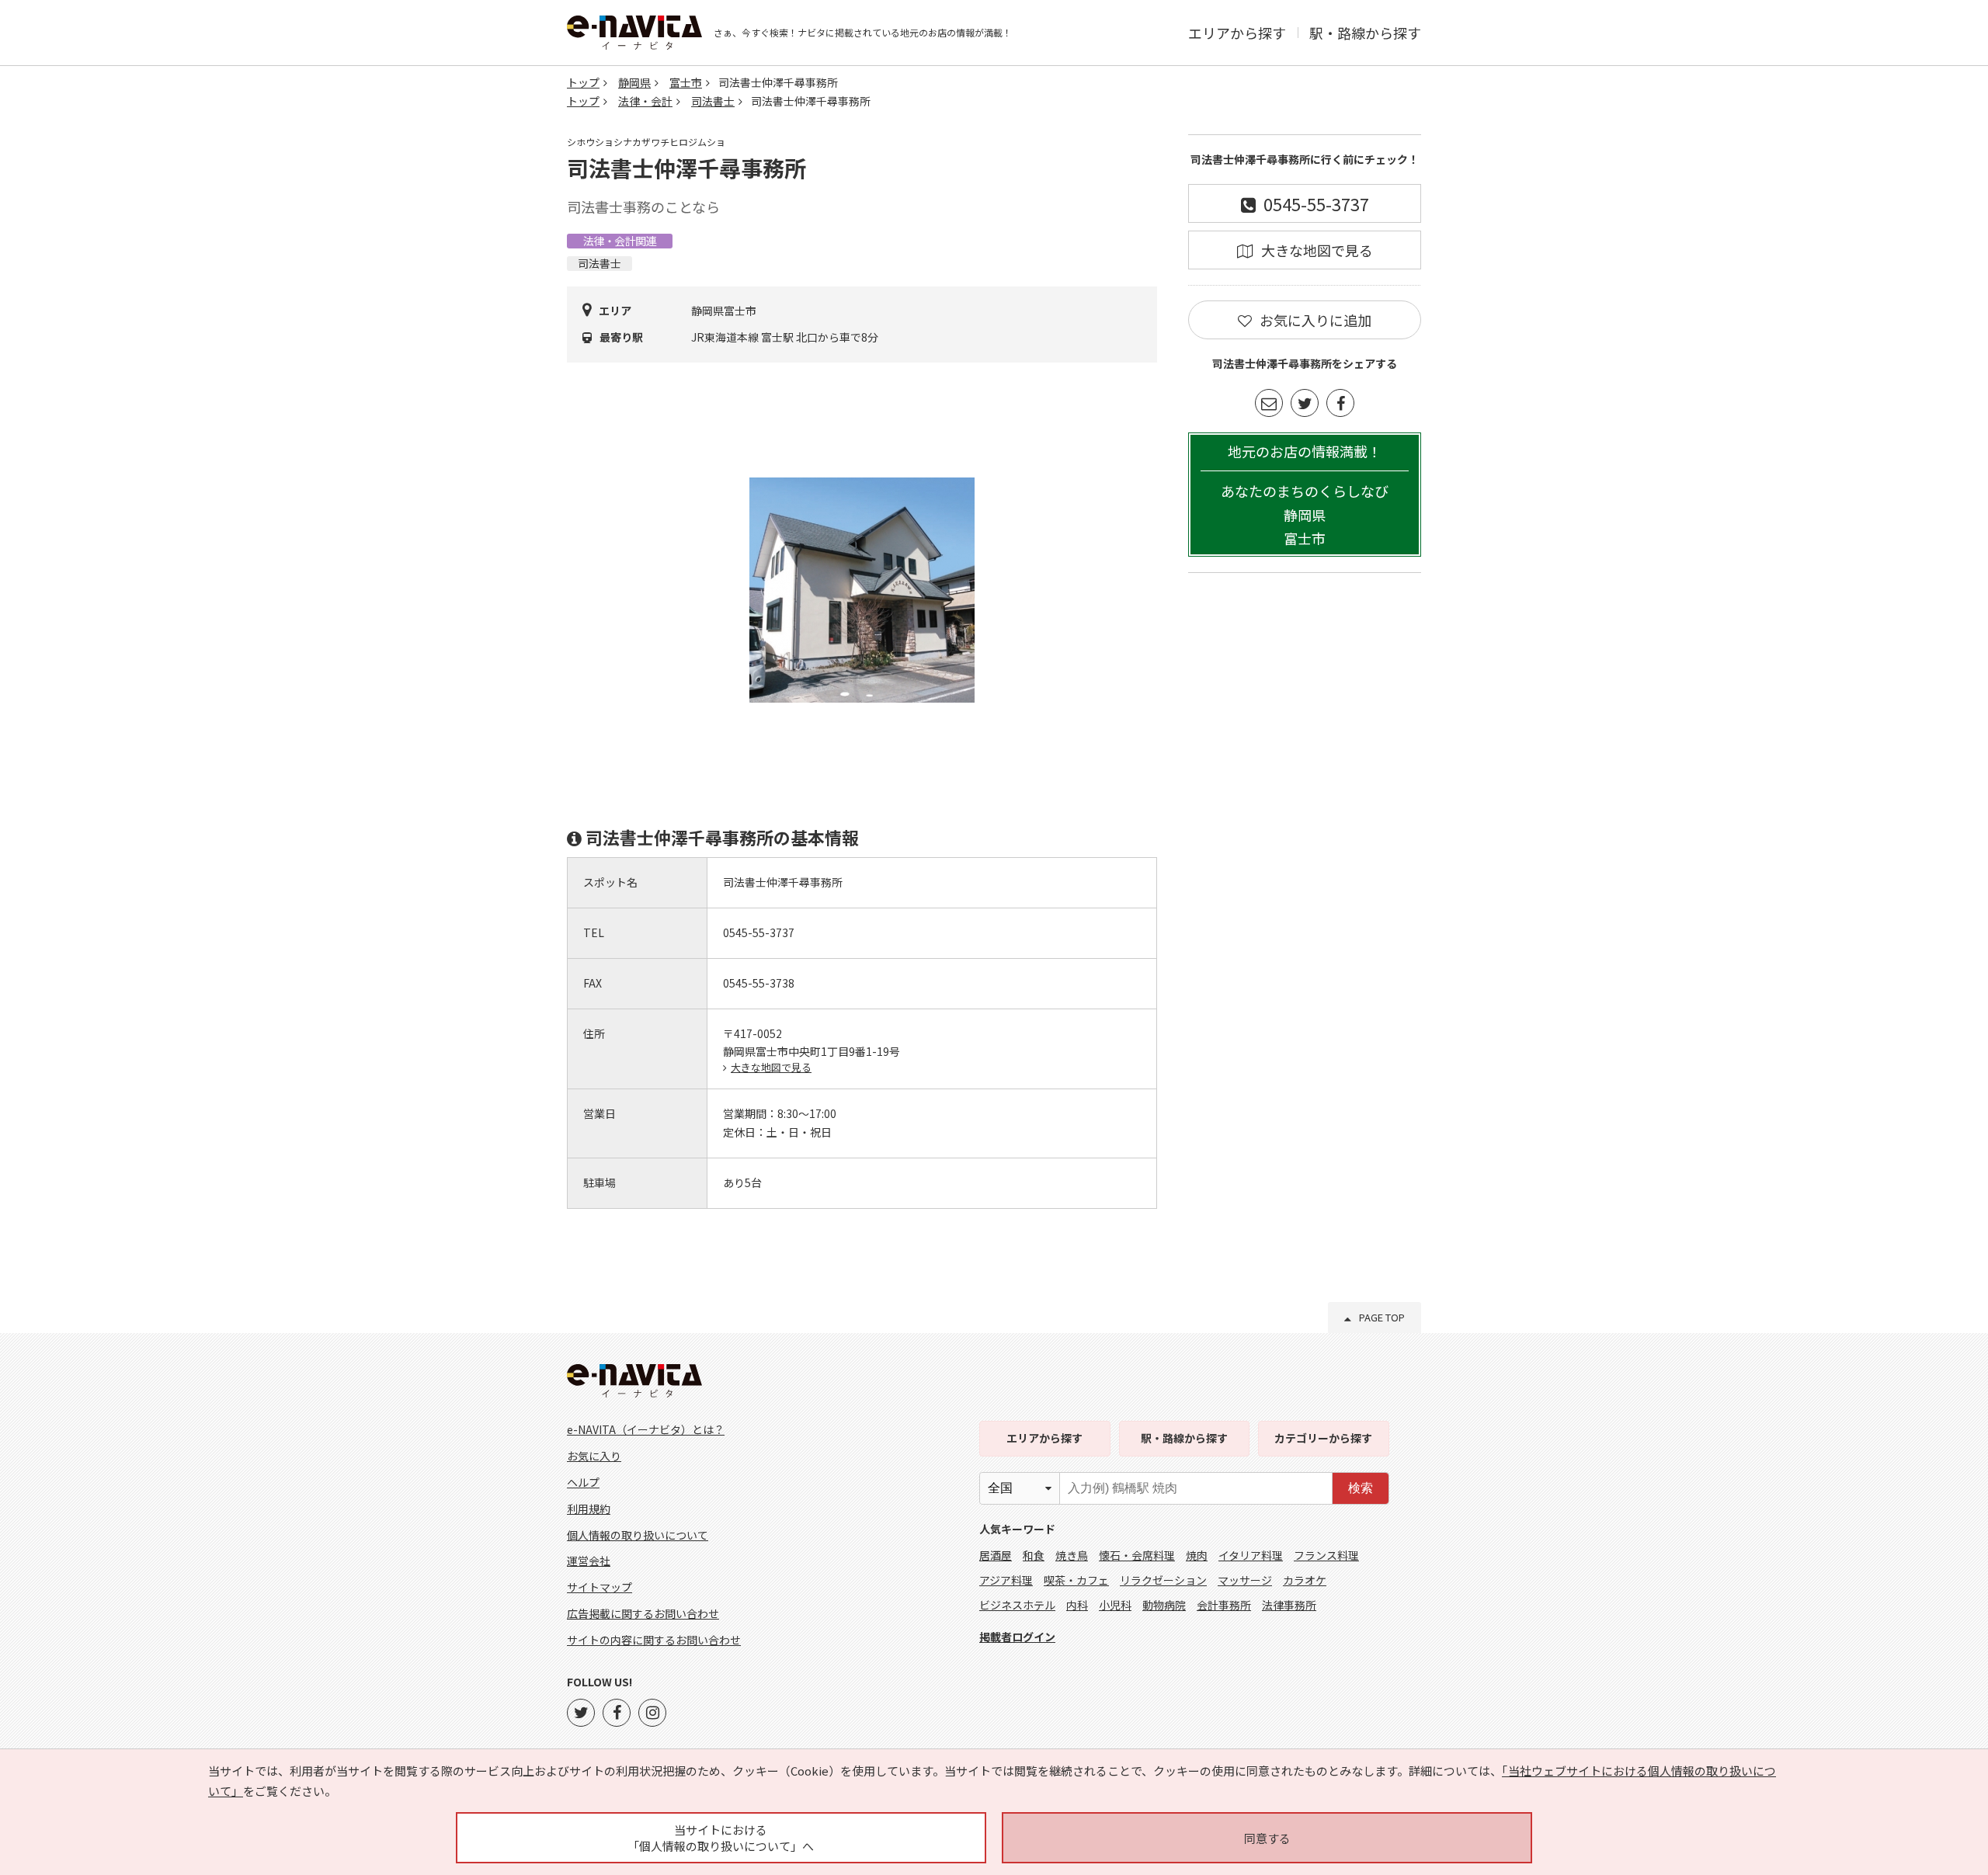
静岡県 (634, 82)
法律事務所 (1289, 1605)
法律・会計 (645, 101)
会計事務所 (1224, 1605)
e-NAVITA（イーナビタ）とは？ (646, 1429)
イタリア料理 (1251, 1555)
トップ (583, 82)
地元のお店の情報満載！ (1305, 495)
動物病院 (1164, 1605)
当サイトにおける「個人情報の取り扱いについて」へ (721, 1838)
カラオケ (1305, 1580)
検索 (1361, 1488)
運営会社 (589, 1561)
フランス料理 (1326, 1555)
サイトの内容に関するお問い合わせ (654, 1640)
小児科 (1115, 1605)
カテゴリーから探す (1323, 1438)
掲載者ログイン (1017, 1637)
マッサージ (1245, 1580)
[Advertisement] (1305, 821)
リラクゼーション (1163, 1580)
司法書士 (713, 101)
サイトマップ (600, 1587)
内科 (1077, 1605)
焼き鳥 (1072, 1555)
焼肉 (1197, 1555)
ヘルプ (583, 1482)
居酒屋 (996, 1555)
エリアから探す (1237, 33)
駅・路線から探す (1365, 33)
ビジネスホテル (1017, 1605)
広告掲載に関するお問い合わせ (643, 1613)
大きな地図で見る (771, 1067)
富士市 (686, 82)
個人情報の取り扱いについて (638, 1535)
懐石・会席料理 (1137, 1555)
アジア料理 (1006, 1580)
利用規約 (589, 1509)
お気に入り (594, 1456)
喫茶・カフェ (1076, 1580)
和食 (1034, 1555)
